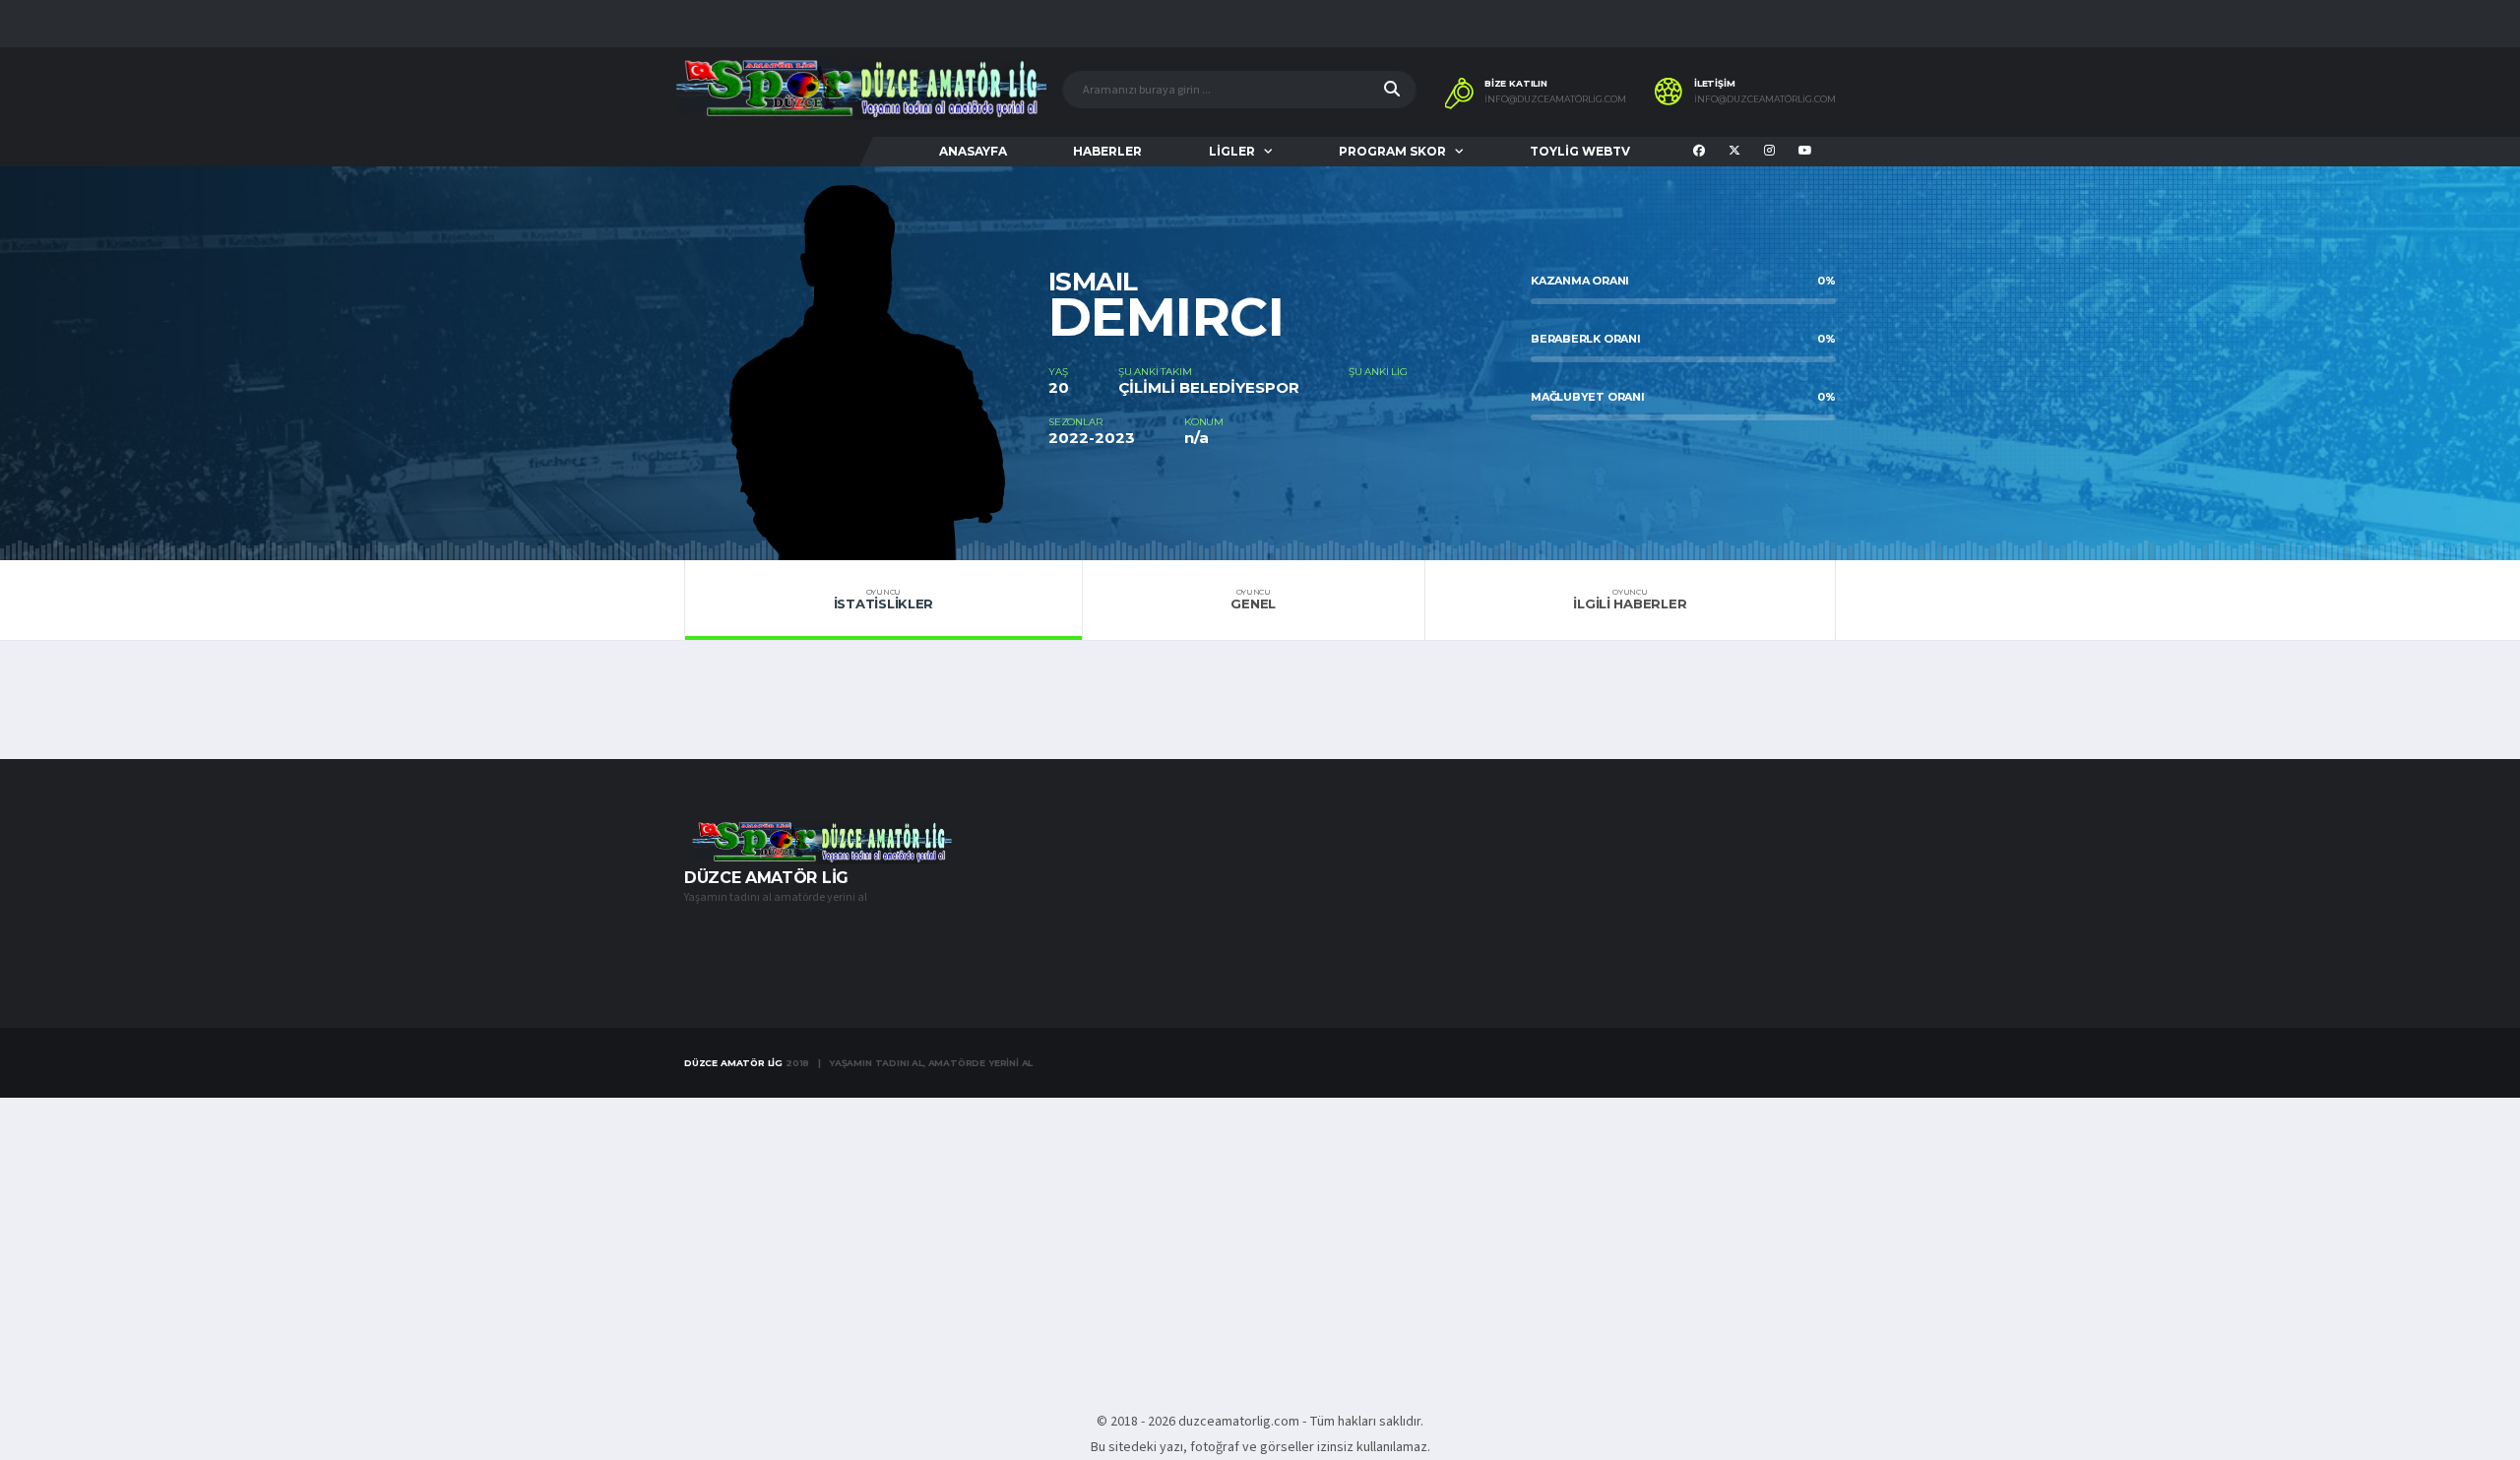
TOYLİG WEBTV (1580, 151)
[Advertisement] (1260, 1243)
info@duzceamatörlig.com (1555, 99)
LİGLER (1232, 151)
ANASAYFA (973, 151)
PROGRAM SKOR (1392, 151)
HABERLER (1107, 151)
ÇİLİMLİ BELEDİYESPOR (1209, 387)
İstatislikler (884, 600)
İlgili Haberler (1630, 600)
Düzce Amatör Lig (733, 1063)
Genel (1253, 600)
